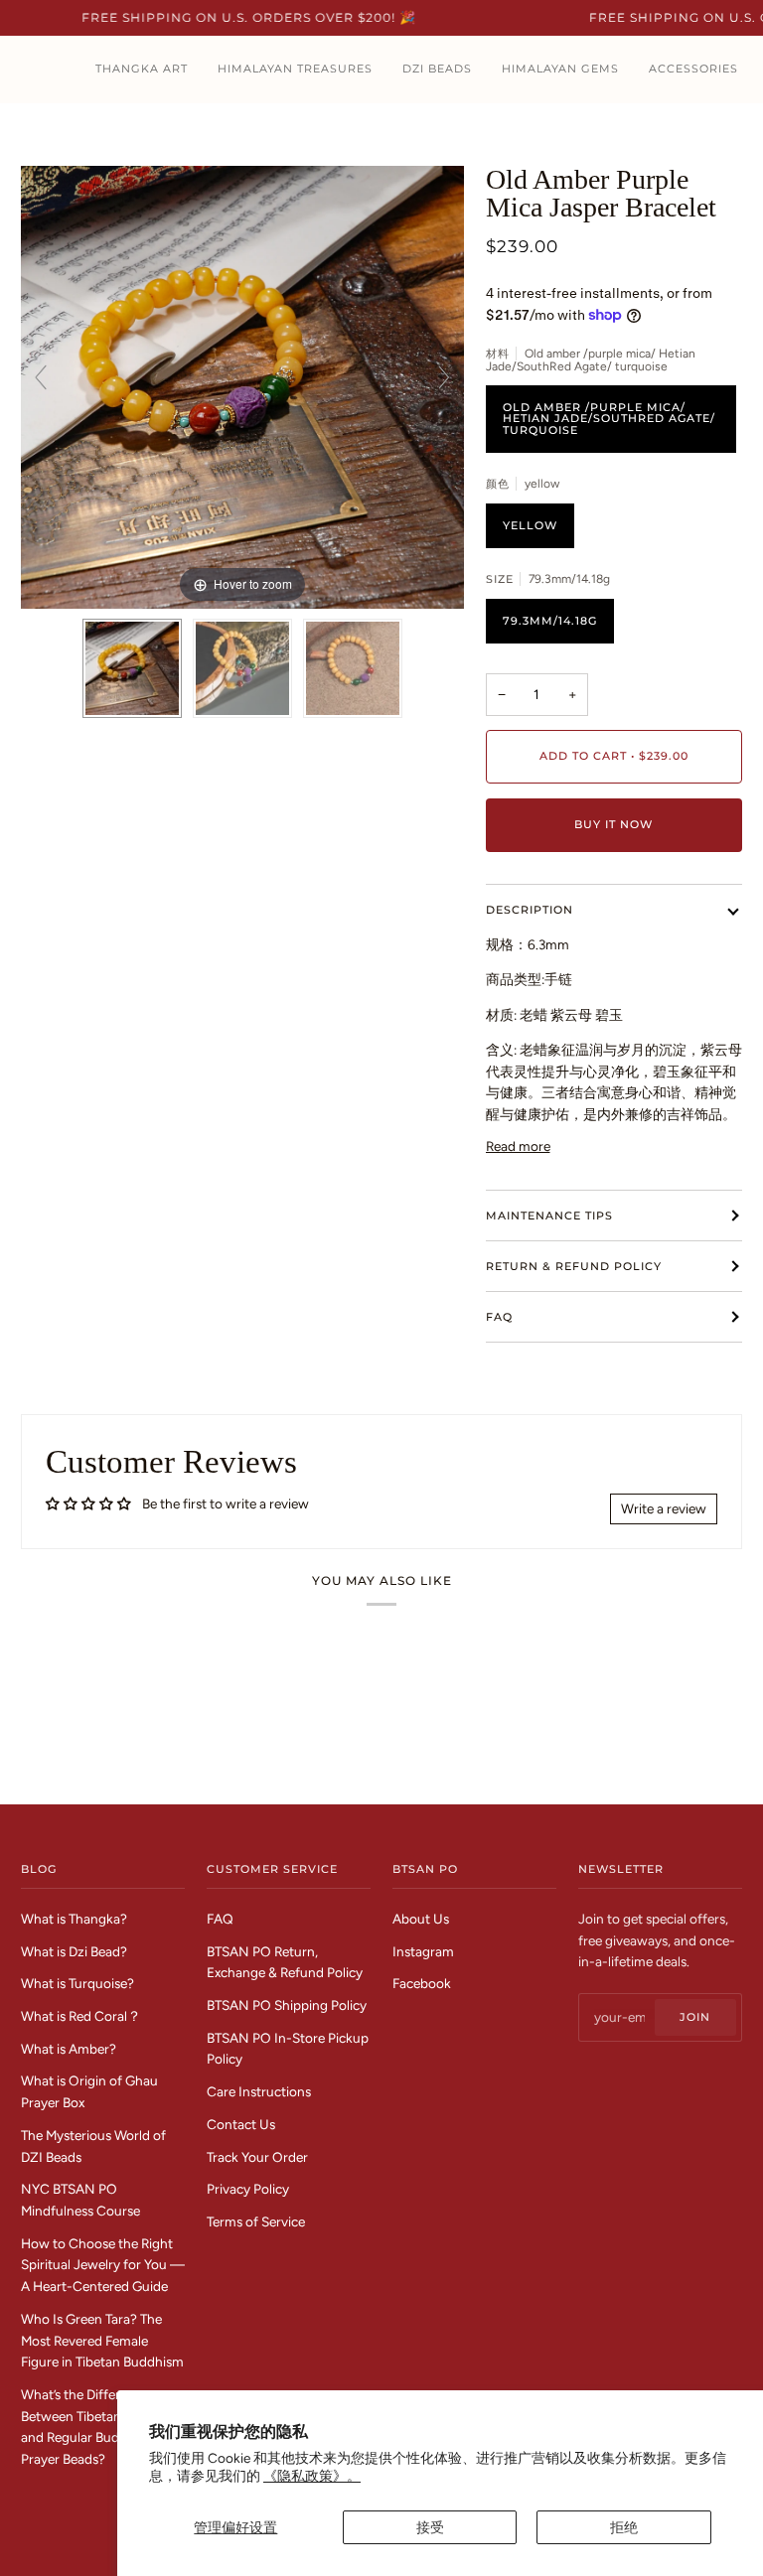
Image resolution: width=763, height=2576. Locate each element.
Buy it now (613, 824)
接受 (430, 2527)
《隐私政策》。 (312, 2476)
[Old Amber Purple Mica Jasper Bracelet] (132, 668)
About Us (421, 1919)
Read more (518, 1146)
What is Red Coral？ (81, 2016)
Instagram (423, 1951)
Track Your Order (257, 2157)
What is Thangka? (74, 1919)
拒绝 (624, 2527)
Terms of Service (256, 2221)
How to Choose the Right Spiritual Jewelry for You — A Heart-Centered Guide (103, 2265)
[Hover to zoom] (242, 385)
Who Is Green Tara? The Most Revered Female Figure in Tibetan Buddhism (102, 2340)
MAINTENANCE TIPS (549, 1216)
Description (530, 910)
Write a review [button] (664, 1508)
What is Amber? (69, 2049)
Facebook (422, 1983)
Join (695, 2017)
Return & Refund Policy (574, 1266)
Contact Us (241, 2124)
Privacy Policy (248, 2189)
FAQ (499, 1317)
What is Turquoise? (77, 1983)
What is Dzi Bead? (74, 1951)
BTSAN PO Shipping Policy (287, 2005)
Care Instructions (259, 2091)
